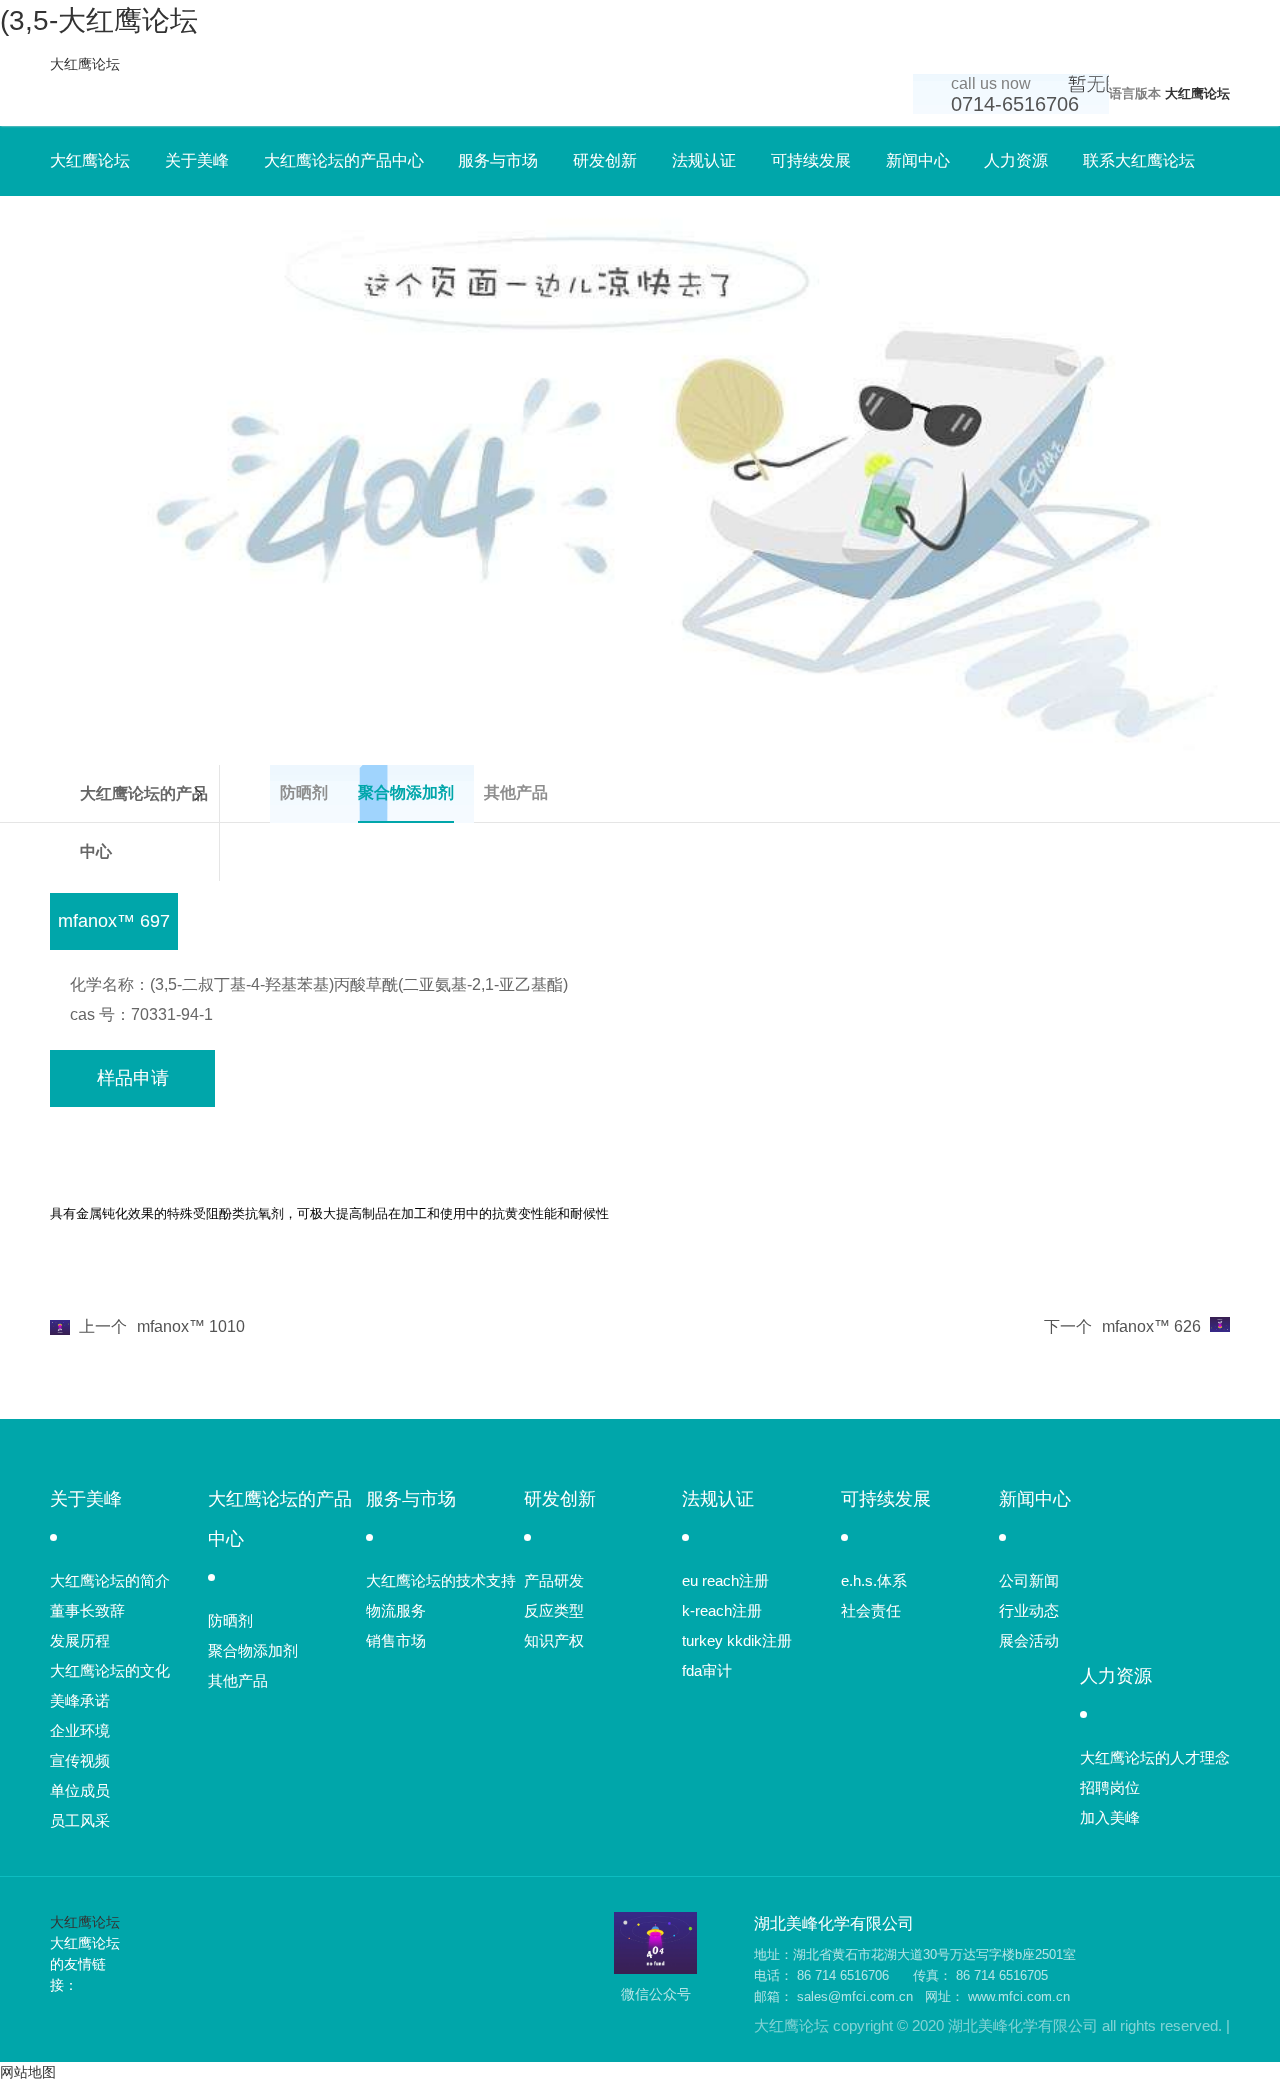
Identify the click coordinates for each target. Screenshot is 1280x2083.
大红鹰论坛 (85, 64)
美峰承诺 (80, 1700)
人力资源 (1016, 160)
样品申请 (133, 1078)
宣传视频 (80, 1760)
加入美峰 (1110, 1817)
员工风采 (80, 1820)
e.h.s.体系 (874, 1580)
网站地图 (28, 2072)
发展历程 (80, 1640)
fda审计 (707, 1670)
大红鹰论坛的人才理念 (1155, 1757)
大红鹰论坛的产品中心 (344, 160)
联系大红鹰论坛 (1139, 160)
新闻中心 (918, 160)
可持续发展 (811, 160)
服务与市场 (498, 160)
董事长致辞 (87, 1610)
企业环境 (80, 1730)
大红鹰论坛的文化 (110, 1670)
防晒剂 (230, 1620)
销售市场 (396, 1640)
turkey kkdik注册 (737, 1640)
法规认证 (704, 160)
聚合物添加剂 (253, 1650)
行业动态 (1029, 1610)
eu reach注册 (725, 1580)
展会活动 (1029, 1640)
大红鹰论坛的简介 (110, 1580)
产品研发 (554, 1580)
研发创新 (605, 160)
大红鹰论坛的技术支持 (441, 1580)
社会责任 (871, 1610)
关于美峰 (197, 160)
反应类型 (554, 1610)
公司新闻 (1029, 1580)
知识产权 (554, 1640)
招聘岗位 (1110, 1787)
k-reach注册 (722, 1610)
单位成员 (80, 1790)
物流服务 (396, 1610)
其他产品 (238, 1680)
